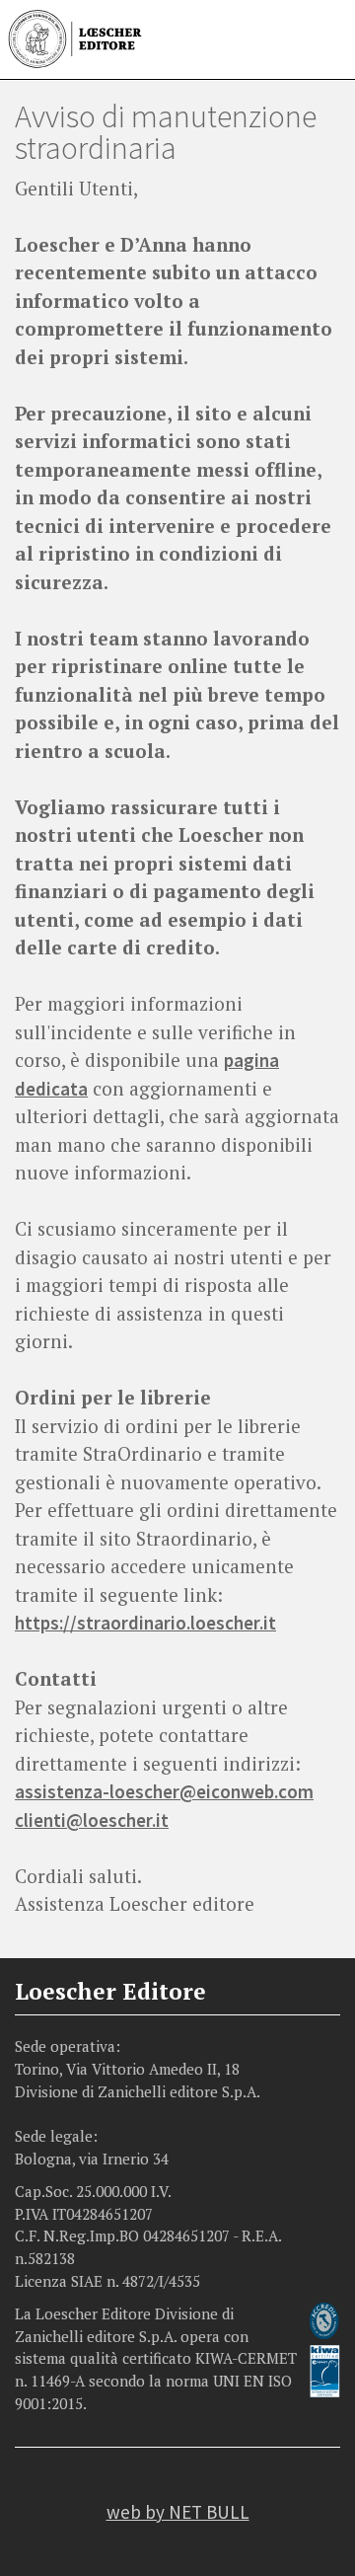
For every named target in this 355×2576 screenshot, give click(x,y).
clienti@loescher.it (92, 1820)
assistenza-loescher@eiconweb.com (164, 1791)
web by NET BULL (178, 2512)
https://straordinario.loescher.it (145, 1623)
